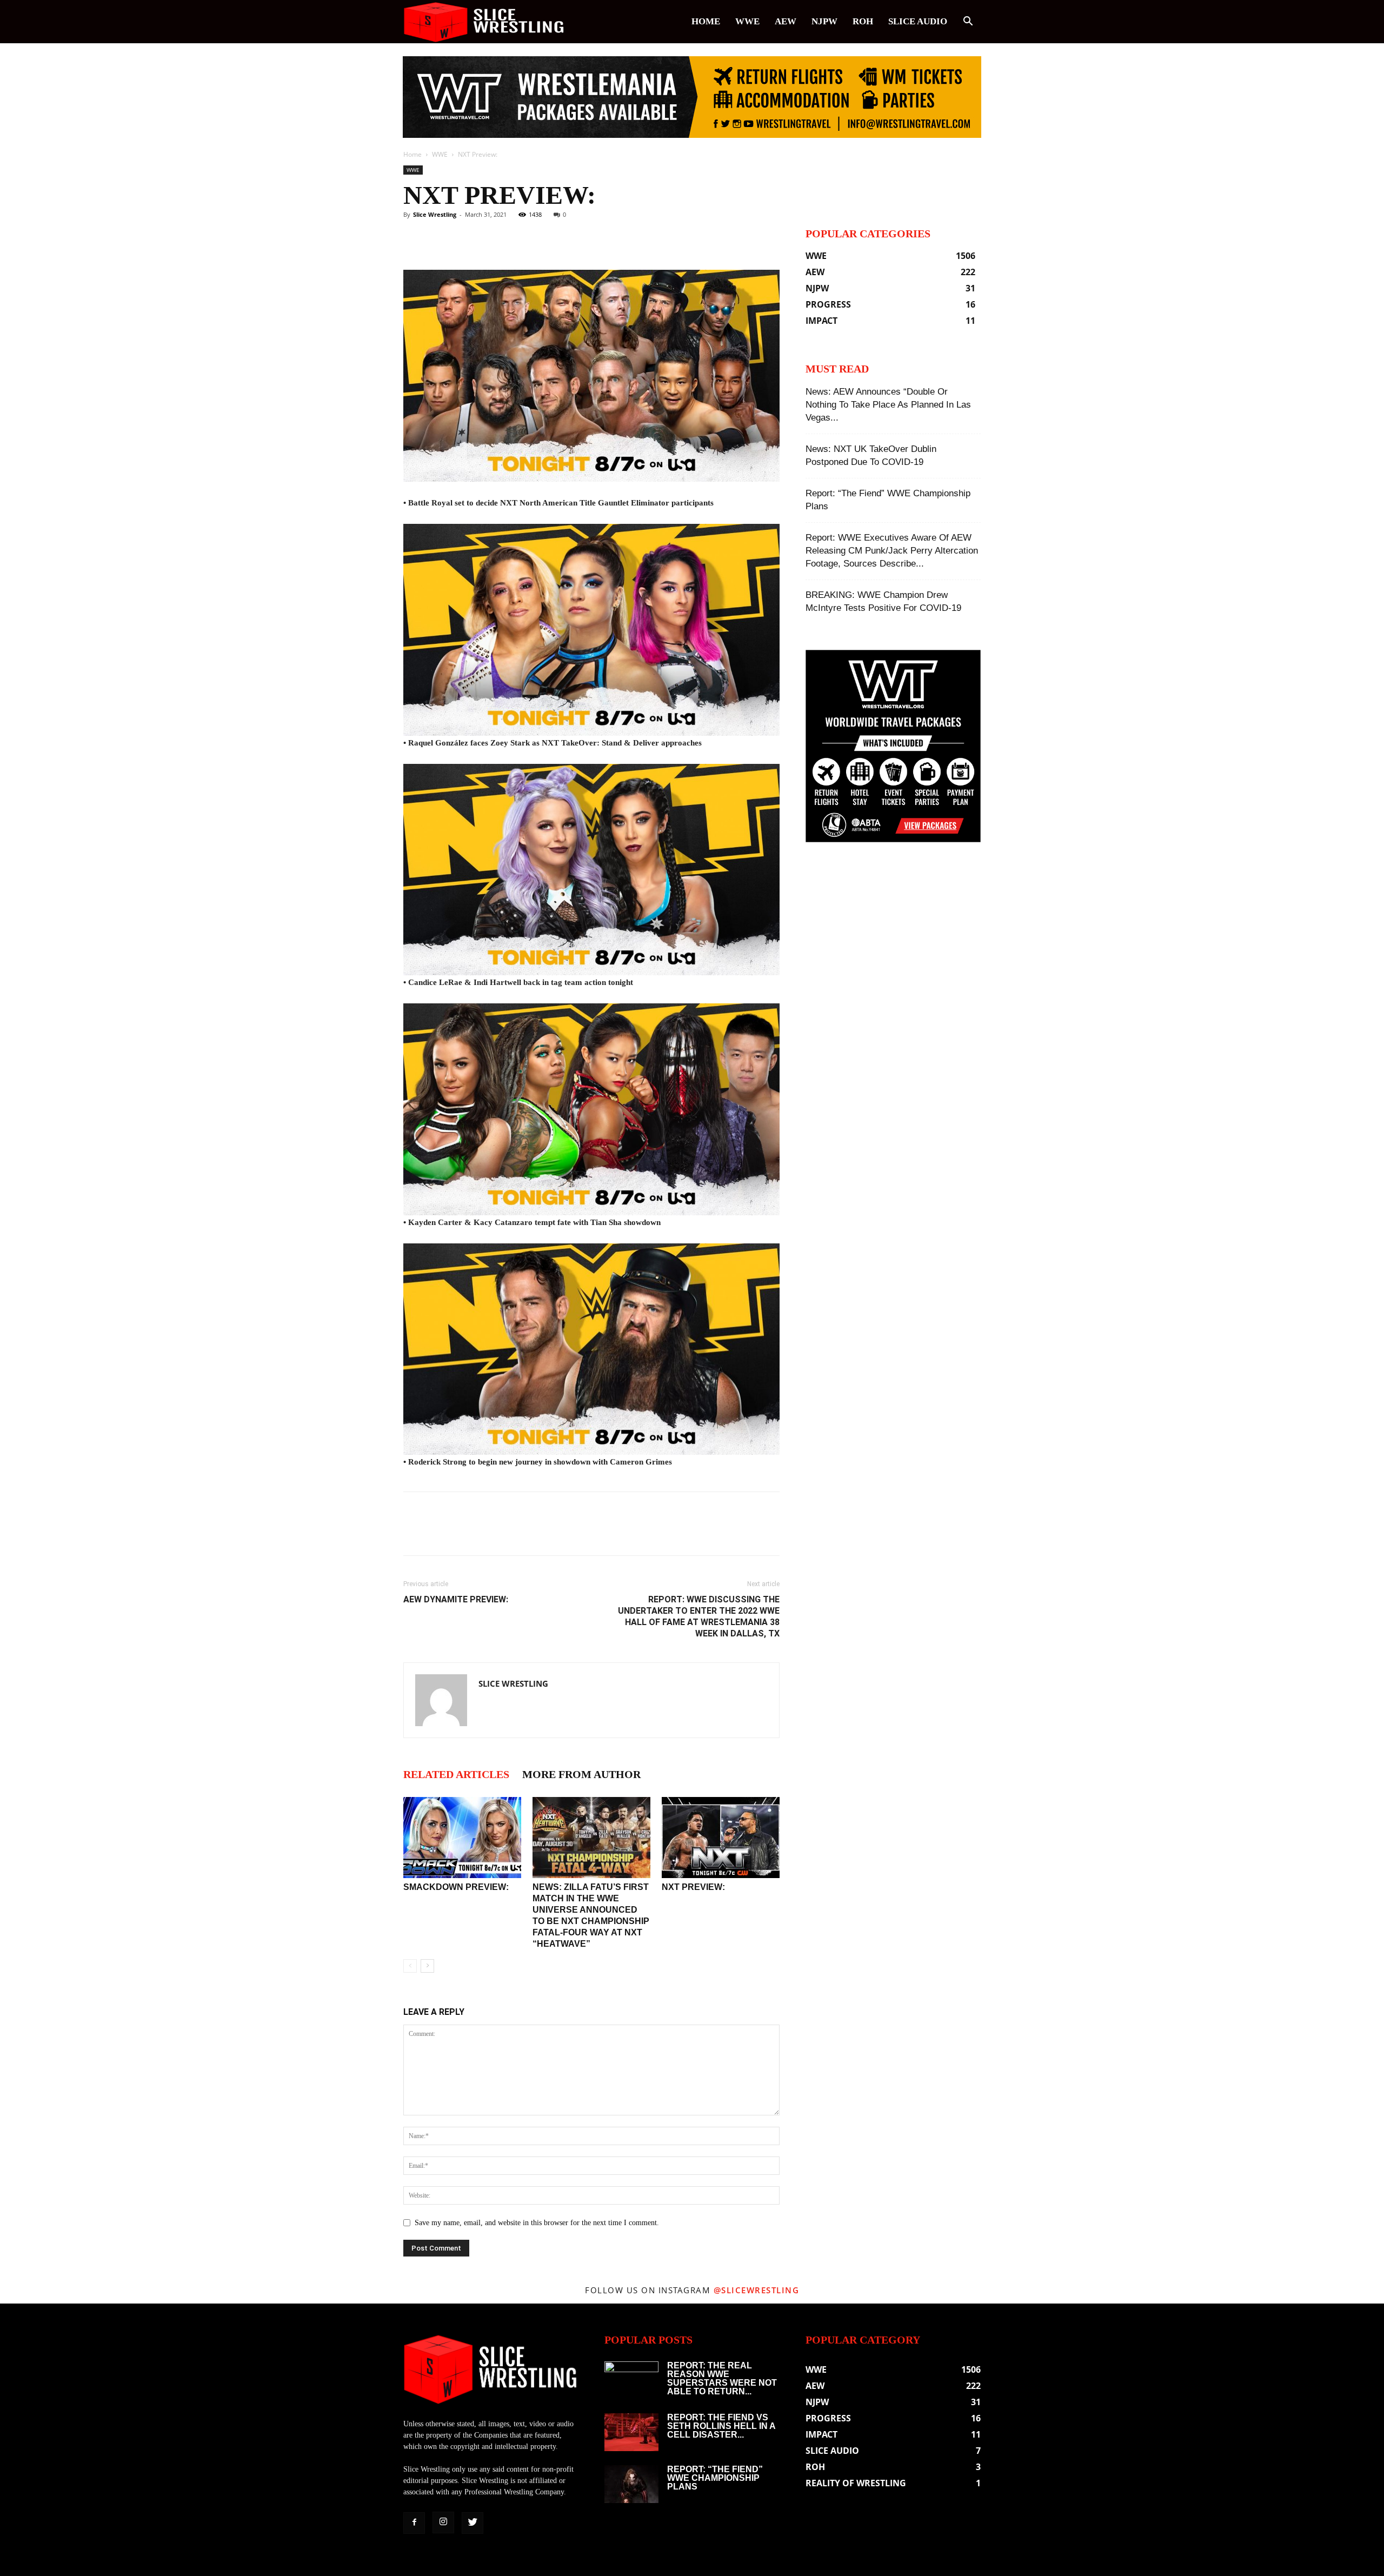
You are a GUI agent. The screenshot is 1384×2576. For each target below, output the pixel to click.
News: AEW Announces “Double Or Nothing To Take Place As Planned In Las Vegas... (888, 405)
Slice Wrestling (435, 214)
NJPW (824, 21)
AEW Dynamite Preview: (456, 1599)
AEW (786, 21)
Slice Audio (918, 21)
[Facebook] (414, 2523)
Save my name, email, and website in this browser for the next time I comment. (537, 2223)
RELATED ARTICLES (456, 1774)
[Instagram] (443, 2522)
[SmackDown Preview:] (462, 1838)
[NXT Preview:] (721, 1838)
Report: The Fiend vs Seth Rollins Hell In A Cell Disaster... (721, 2426)
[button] (968, 22)
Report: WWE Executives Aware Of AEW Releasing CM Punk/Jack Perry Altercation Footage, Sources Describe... (892, 551)
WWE (747, 21)
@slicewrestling (757, 2290)
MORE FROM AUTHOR (581, 1774)
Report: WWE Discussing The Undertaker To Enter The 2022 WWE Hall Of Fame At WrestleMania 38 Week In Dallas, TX (699, 1616)
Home (706, 21)
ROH (863, 21)
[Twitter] (473, 2523)
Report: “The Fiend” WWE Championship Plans (715, 2478)
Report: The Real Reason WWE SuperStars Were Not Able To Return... (722, 2378)
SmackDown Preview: (456, 1887)
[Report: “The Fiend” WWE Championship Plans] (631, 2484)
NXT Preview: (693, 1887)
